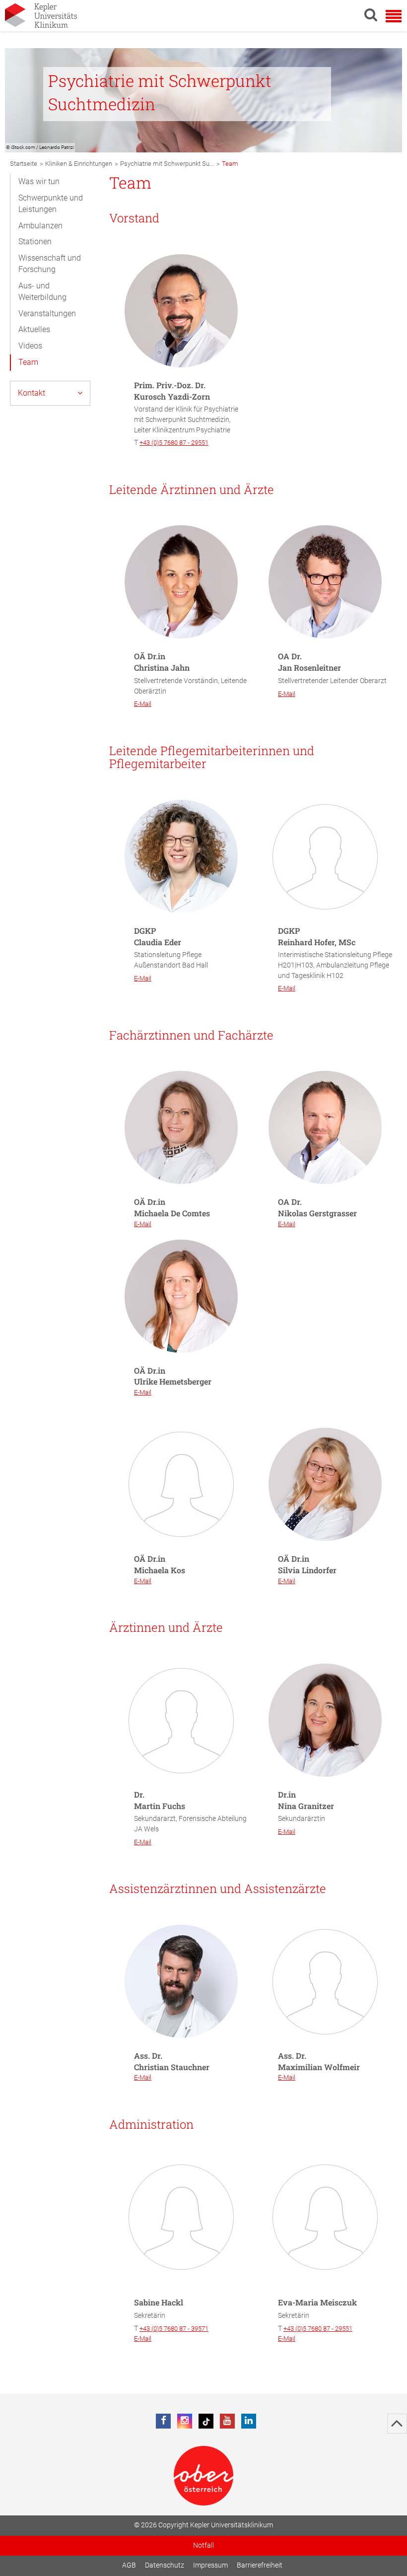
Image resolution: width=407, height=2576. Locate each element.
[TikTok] (206, 2421)
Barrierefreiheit (260, 2565)
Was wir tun (39, 181)
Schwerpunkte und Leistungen (51, 204)
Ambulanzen (40, 226)
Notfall (203, 2545)
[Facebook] (163, 2421)
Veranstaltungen (47, 313)
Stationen (35, 242)
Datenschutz (165, 2565)
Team (28, 362)
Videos (30, 346)
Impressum (210, 2565)
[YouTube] (227, 2421)
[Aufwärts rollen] (397, 2424)
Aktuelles (34, 329)
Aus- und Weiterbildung (42, 291)
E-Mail (143, 704)
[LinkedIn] (249, 2421)
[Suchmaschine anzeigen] (371, 14)
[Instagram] (185, 2421)
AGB (129, 2565)
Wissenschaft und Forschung (50, 264)
